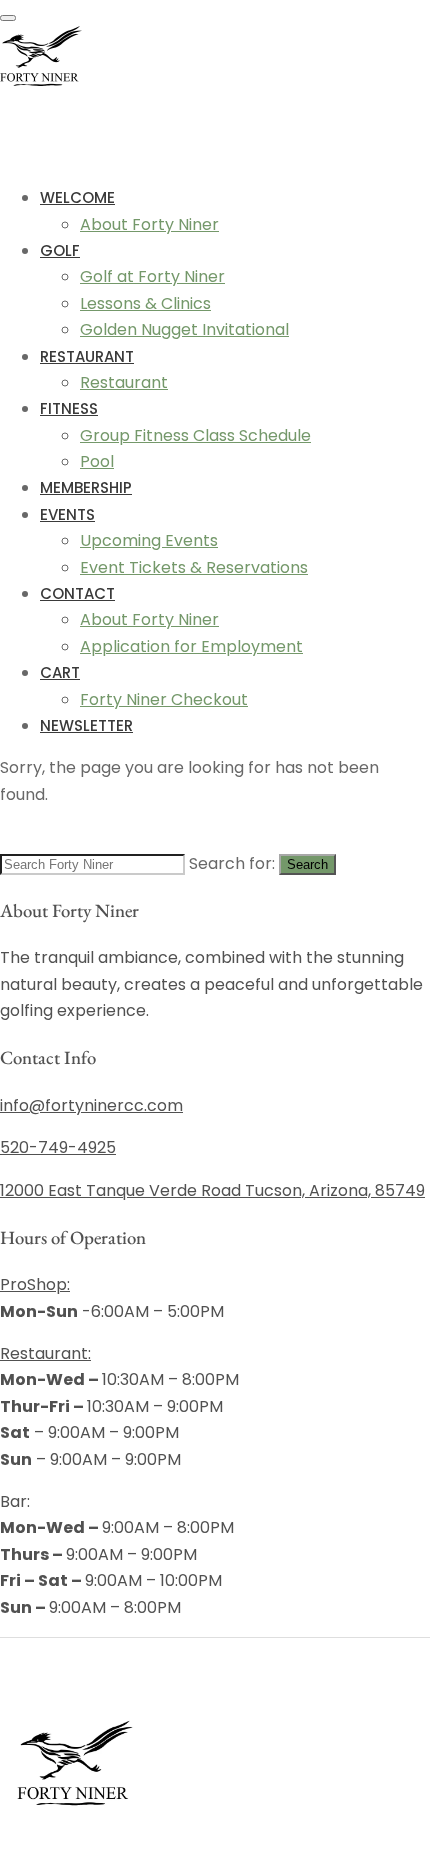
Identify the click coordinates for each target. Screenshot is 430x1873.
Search (307, 864)
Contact (77, 593)
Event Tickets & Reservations (194, 567)
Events (67, 514)
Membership (86, 487)
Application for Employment (191, 646)
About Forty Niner (149, 224)
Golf (60, 250)
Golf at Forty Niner (152, 276)
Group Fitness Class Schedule (195, 435)
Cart (60, 672)
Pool (97, 461)
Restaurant (87, 356)
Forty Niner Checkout (164, 699)
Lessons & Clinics (145, 303)
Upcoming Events (149, 540)
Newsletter (86, 725)
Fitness (69, 408)
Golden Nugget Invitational (184, 329)
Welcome (77, 197)
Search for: (232, 863)
